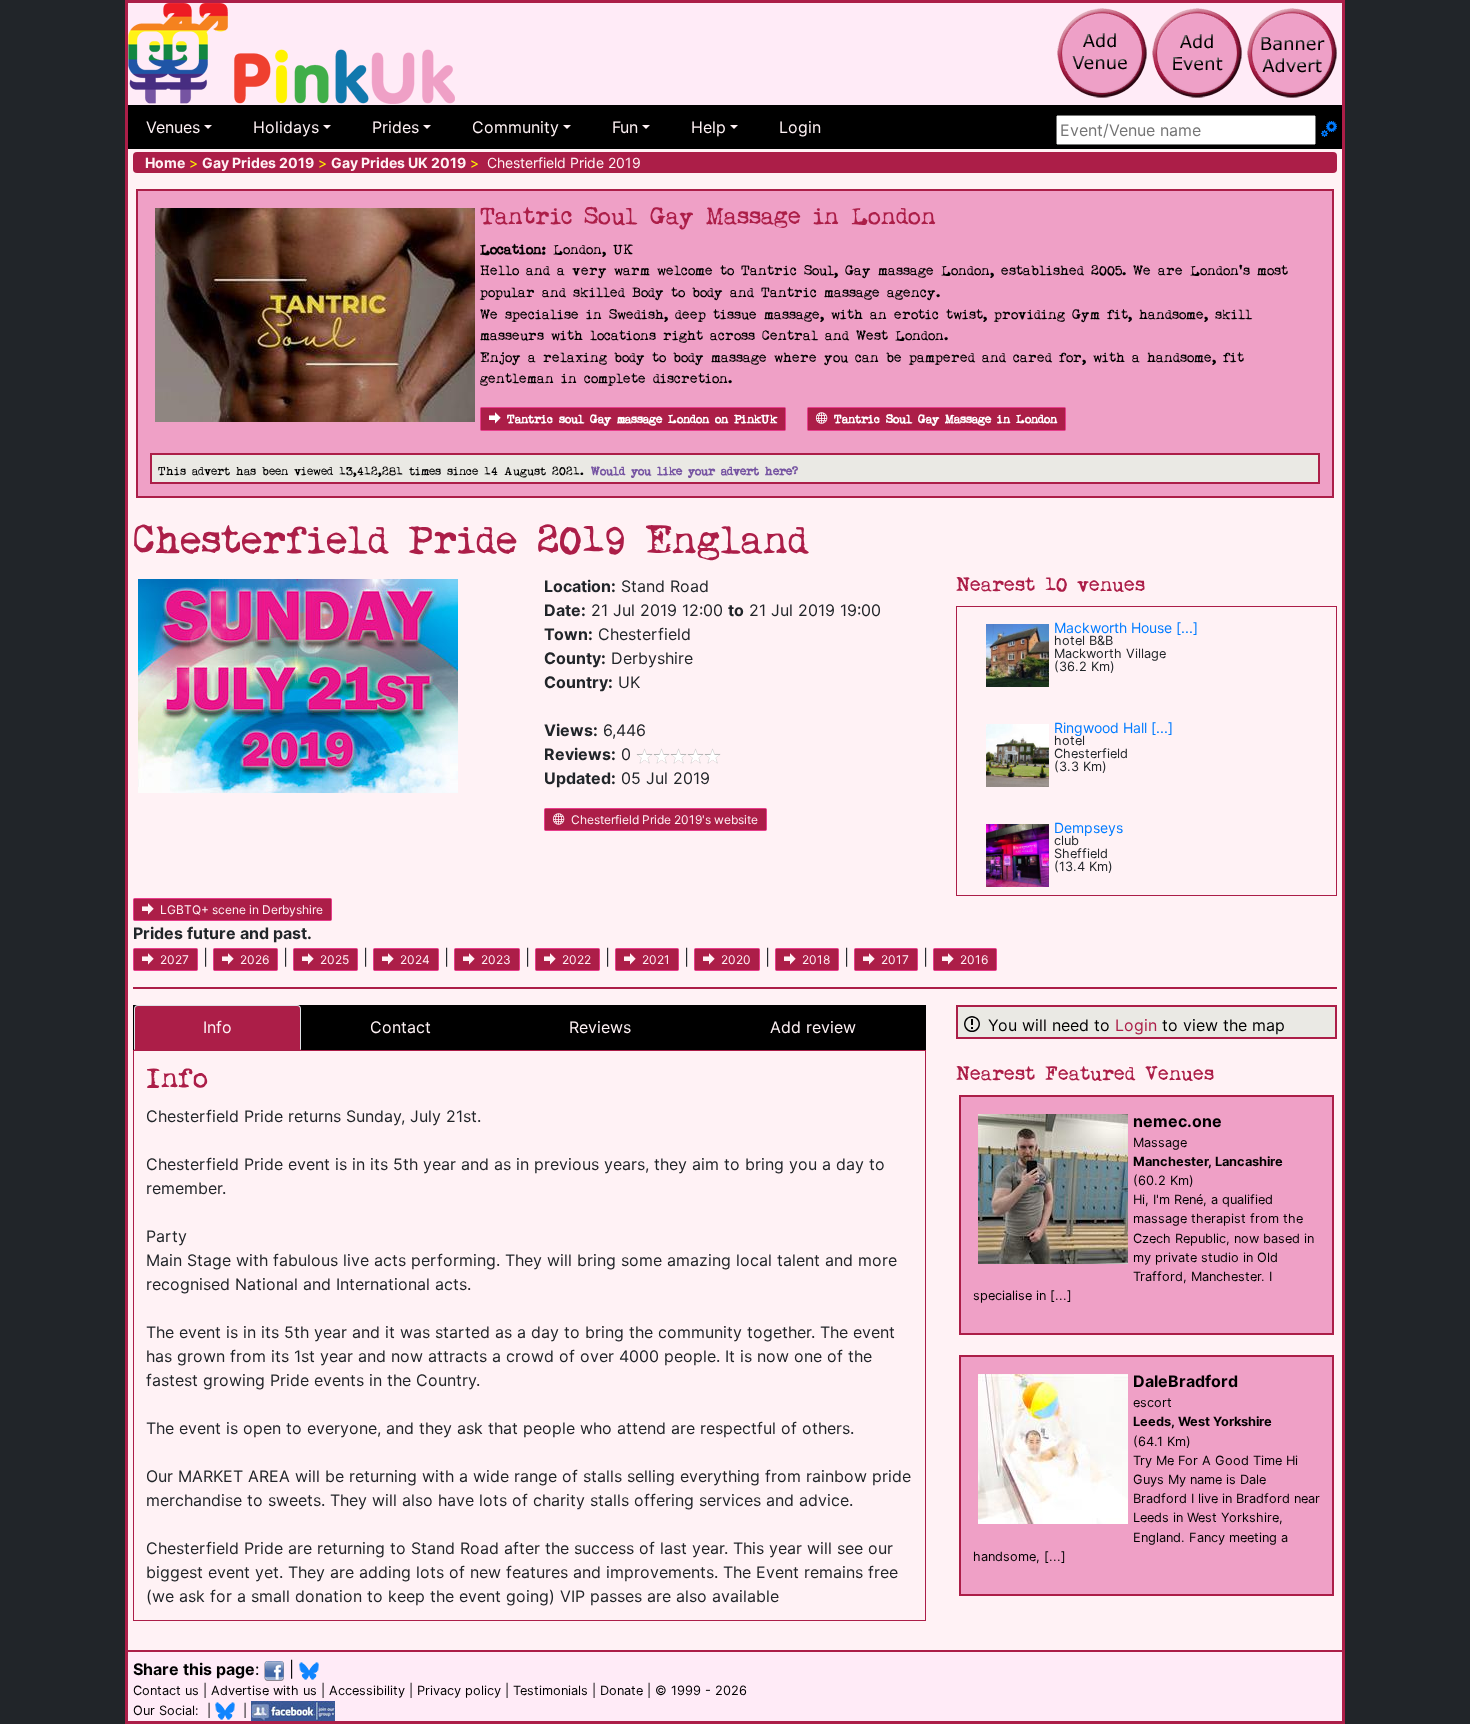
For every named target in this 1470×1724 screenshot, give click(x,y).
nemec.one (1177, 1121)
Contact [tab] (400, 1027)
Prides (395, 127)
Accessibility (367, 1690)
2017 (895, 959)
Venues (173, 127)
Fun (625, 127)
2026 (254, 959)
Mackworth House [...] (1126, 627)
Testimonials (550, 1690)
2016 (974, 959)
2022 (576, 959)
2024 (415, 959)
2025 (334, 959)
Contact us (166, 1690)
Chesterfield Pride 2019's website (664, 819)
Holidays (286, 127)
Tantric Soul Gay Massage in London (945, 419)
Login (800, 127)
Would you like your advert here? (694, 471)
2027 (174, 959)
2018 (816, 959)
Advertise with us (264, 1690)
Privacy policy (459, 1690)
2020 (736, 959)
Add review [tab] (813, 1027)
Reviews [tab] (600, 1027)
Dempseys (1088, 827)
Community (515, 127)
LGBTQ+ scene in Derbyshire (241, 909)
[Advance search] (1329, 130)
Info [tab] (217, 1027)
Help (708, 127)
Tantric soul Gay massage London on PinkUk (642, 419)
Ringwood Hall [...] (1113, 727)
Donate (621, 1690)
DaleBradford (1185, 1381)
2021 (656, 959)
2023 (496, 959)
